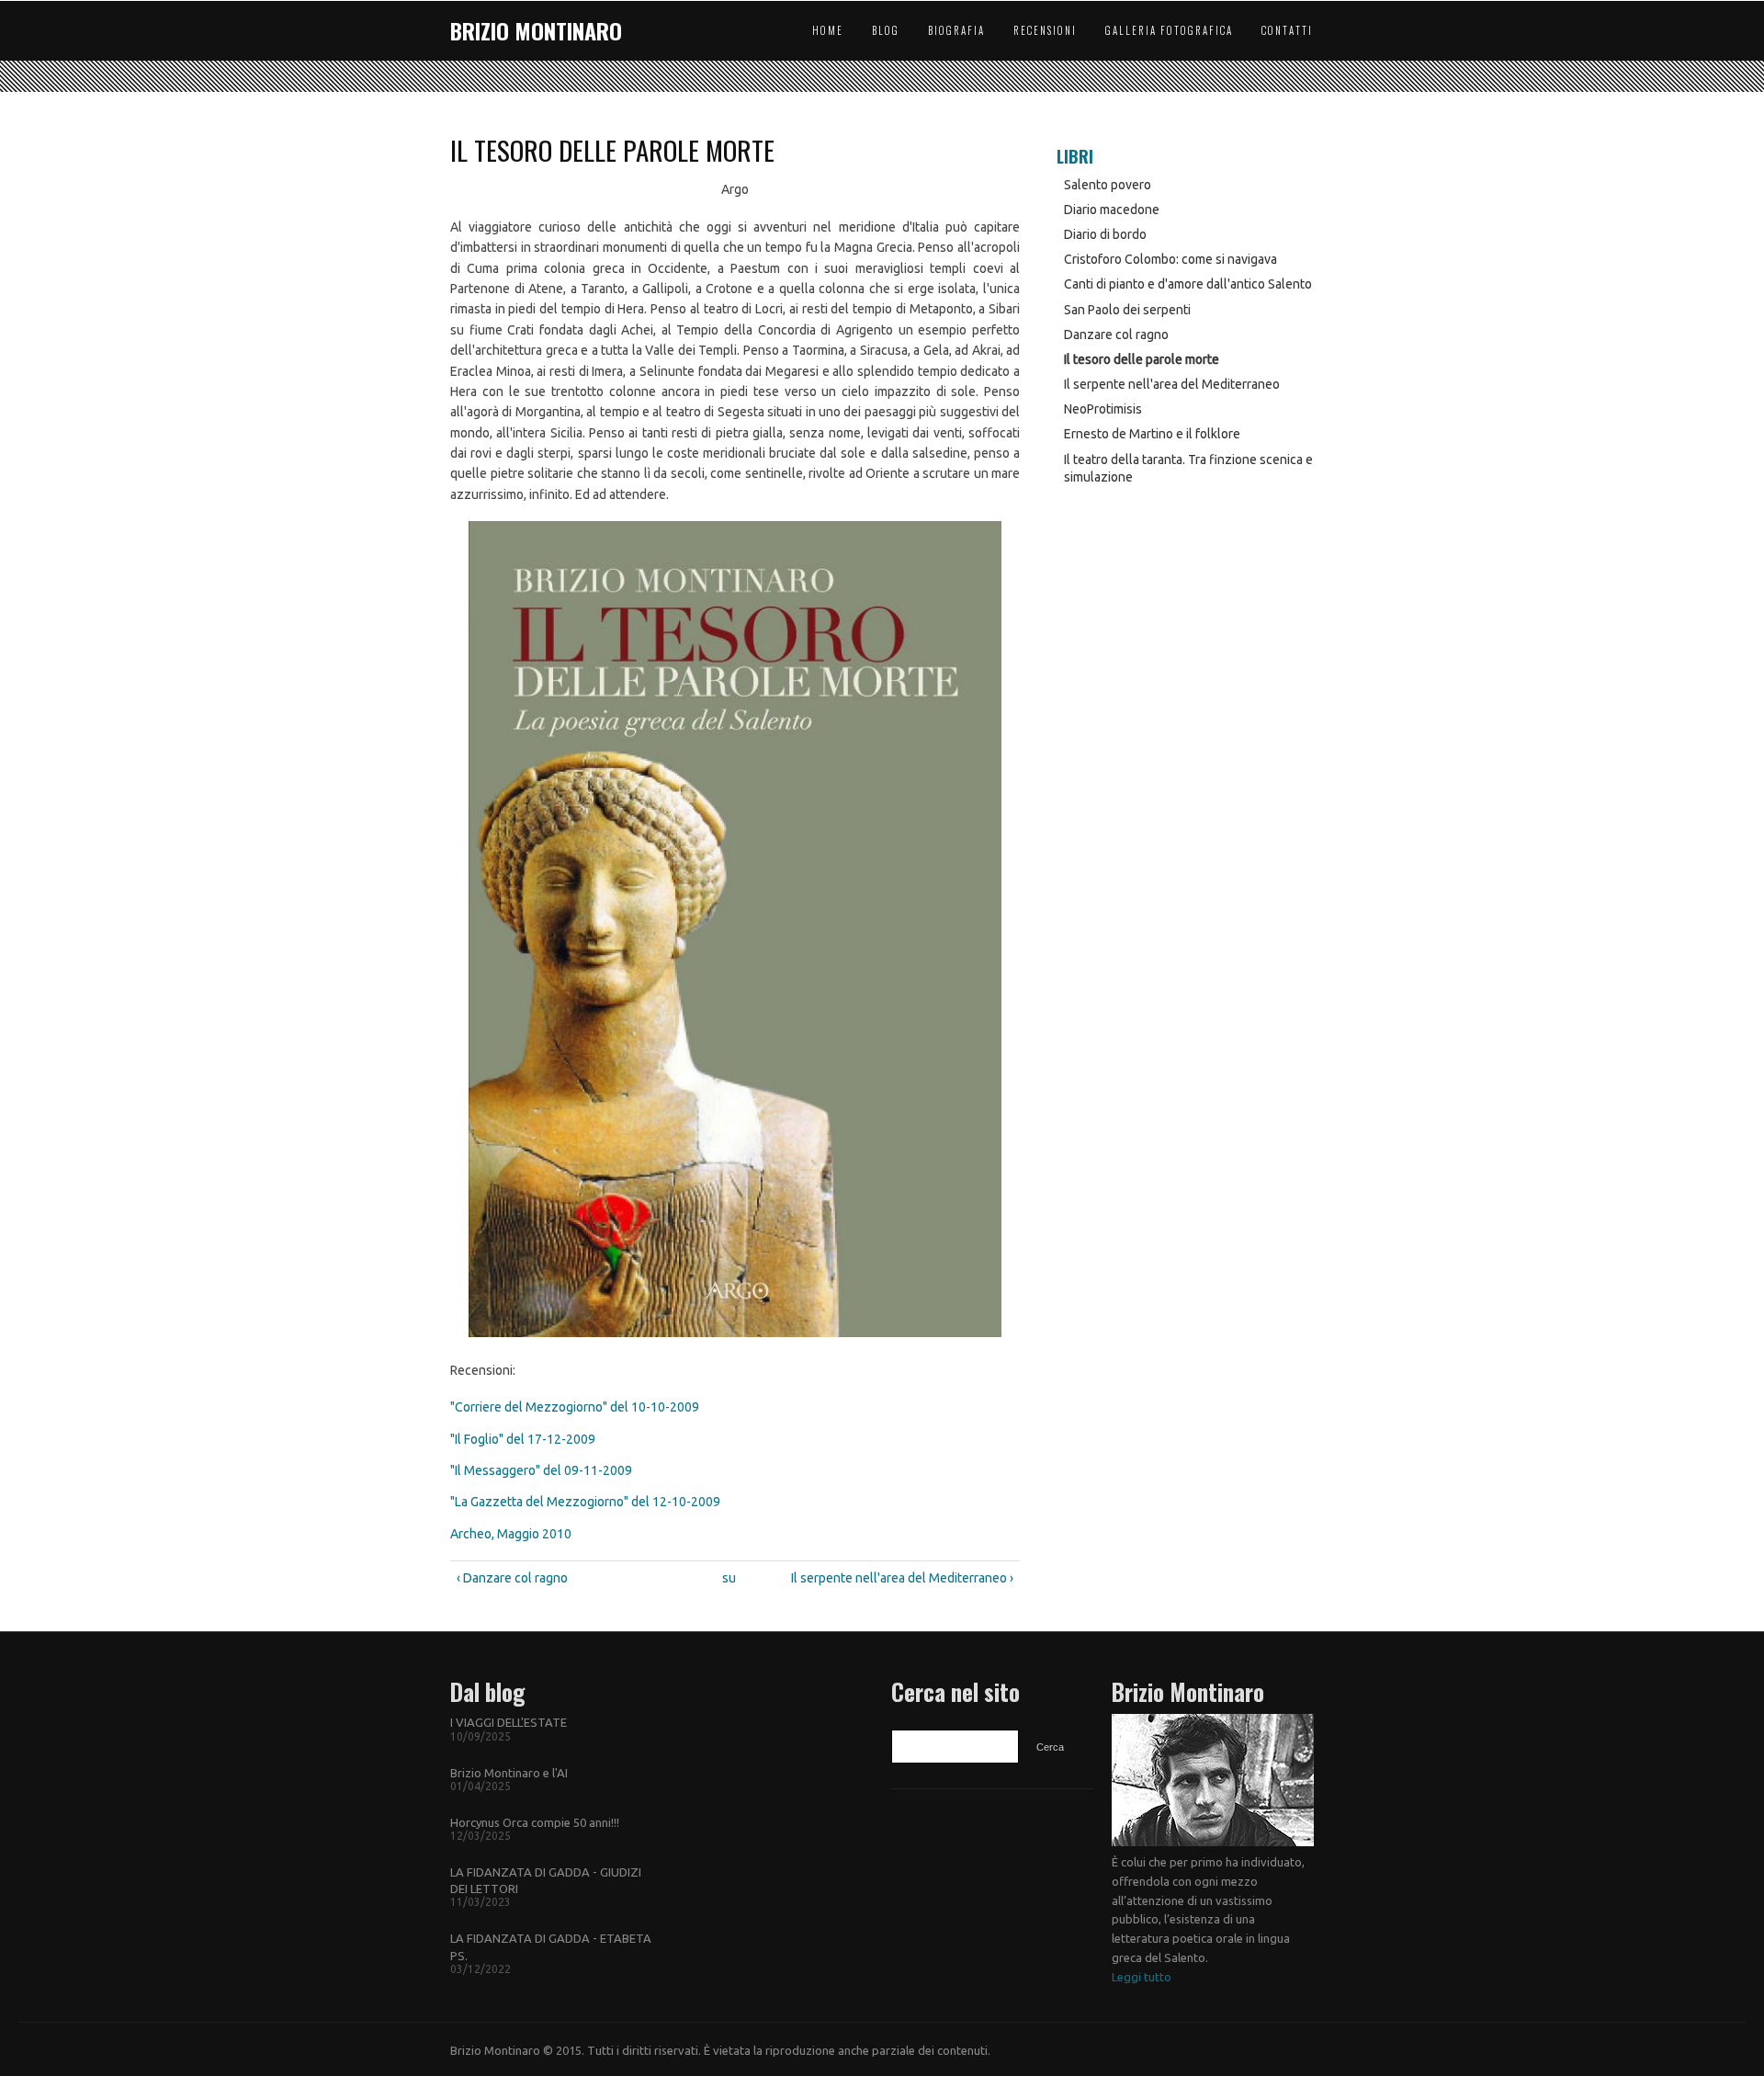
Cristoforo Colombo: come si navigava (1170, 259)
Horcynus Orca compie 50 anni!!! (535, 1822)
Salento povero (1108, 185)
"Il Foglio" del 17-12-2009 (523, 1439)
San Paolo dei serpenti (1127, 310)
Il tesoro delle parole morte (1142, 359)
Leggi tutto (1142, 1977)
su (729, 1578)
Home (828, 30)
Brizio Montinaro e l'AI (509, 1773)
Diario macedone (1112, 210)
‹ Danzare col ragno (512, 1578)
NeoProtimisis (1103, 409)
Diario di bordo (1105, 234)
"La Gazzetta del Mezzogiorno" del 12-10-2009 (585, 1502)
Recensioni (1045, 30)
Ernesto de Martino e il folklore (1152, 434)
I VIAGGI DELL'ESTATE (509, 1722)
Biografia (956, 30)
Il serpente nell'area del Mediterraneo (1172, 384)
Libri (1075, 156)
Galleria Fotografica (1169, 30)
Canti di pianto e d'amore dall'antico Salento (1188, 284)
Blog (886, 30)
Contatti (1287, 30)
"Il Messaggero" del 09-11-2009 (541, 1470)
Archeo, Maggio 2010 (511, 1534)
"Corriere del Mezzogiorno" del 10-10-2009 (575, 1407)
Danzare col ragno (1116, 335)
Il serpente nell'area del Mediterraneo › (902, 1578)
